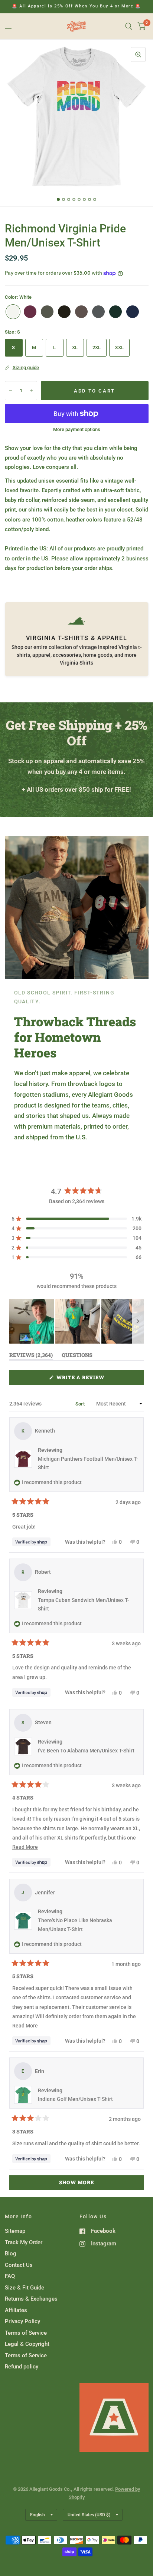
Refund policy (22, 2367)
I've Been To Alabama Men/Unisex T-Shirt (86, 1751)
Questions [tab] (77, 1356)
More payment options (77, 430)
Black (64, 312)
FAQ (10, 2276)
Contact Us (19, 2265)
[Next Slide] (138, 1321)
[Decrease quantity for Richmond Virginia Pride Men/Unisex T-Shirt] (11, 391)
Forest (115, 312)
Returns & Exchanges (31, 2299)
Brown (81, 312)
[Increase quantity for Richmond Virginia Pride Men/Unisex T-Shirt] (31, 391)
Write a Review (82, 1379)
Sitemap (15, 2231)
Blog (11, 2254)
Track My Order (24, 2242)
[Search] (129, 26)
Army (47, 312)
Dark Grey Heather (98, 312)
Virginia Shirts (76, 663)
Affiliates (16, 2310)
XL (75, 347)
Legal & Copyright (27, 2344)
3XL (119, 347)
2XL (97, 347)
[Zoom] (138, 54)
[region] (77, 1321)
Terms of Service (26, 2333)
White (13, 312)
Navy (133, 312)
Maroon (30, 312)
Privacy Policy (22, 2321)
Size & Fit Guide (25, 2288)
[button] (76, 1219)
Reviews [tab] (31, 1356)
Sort (81, 1404)
